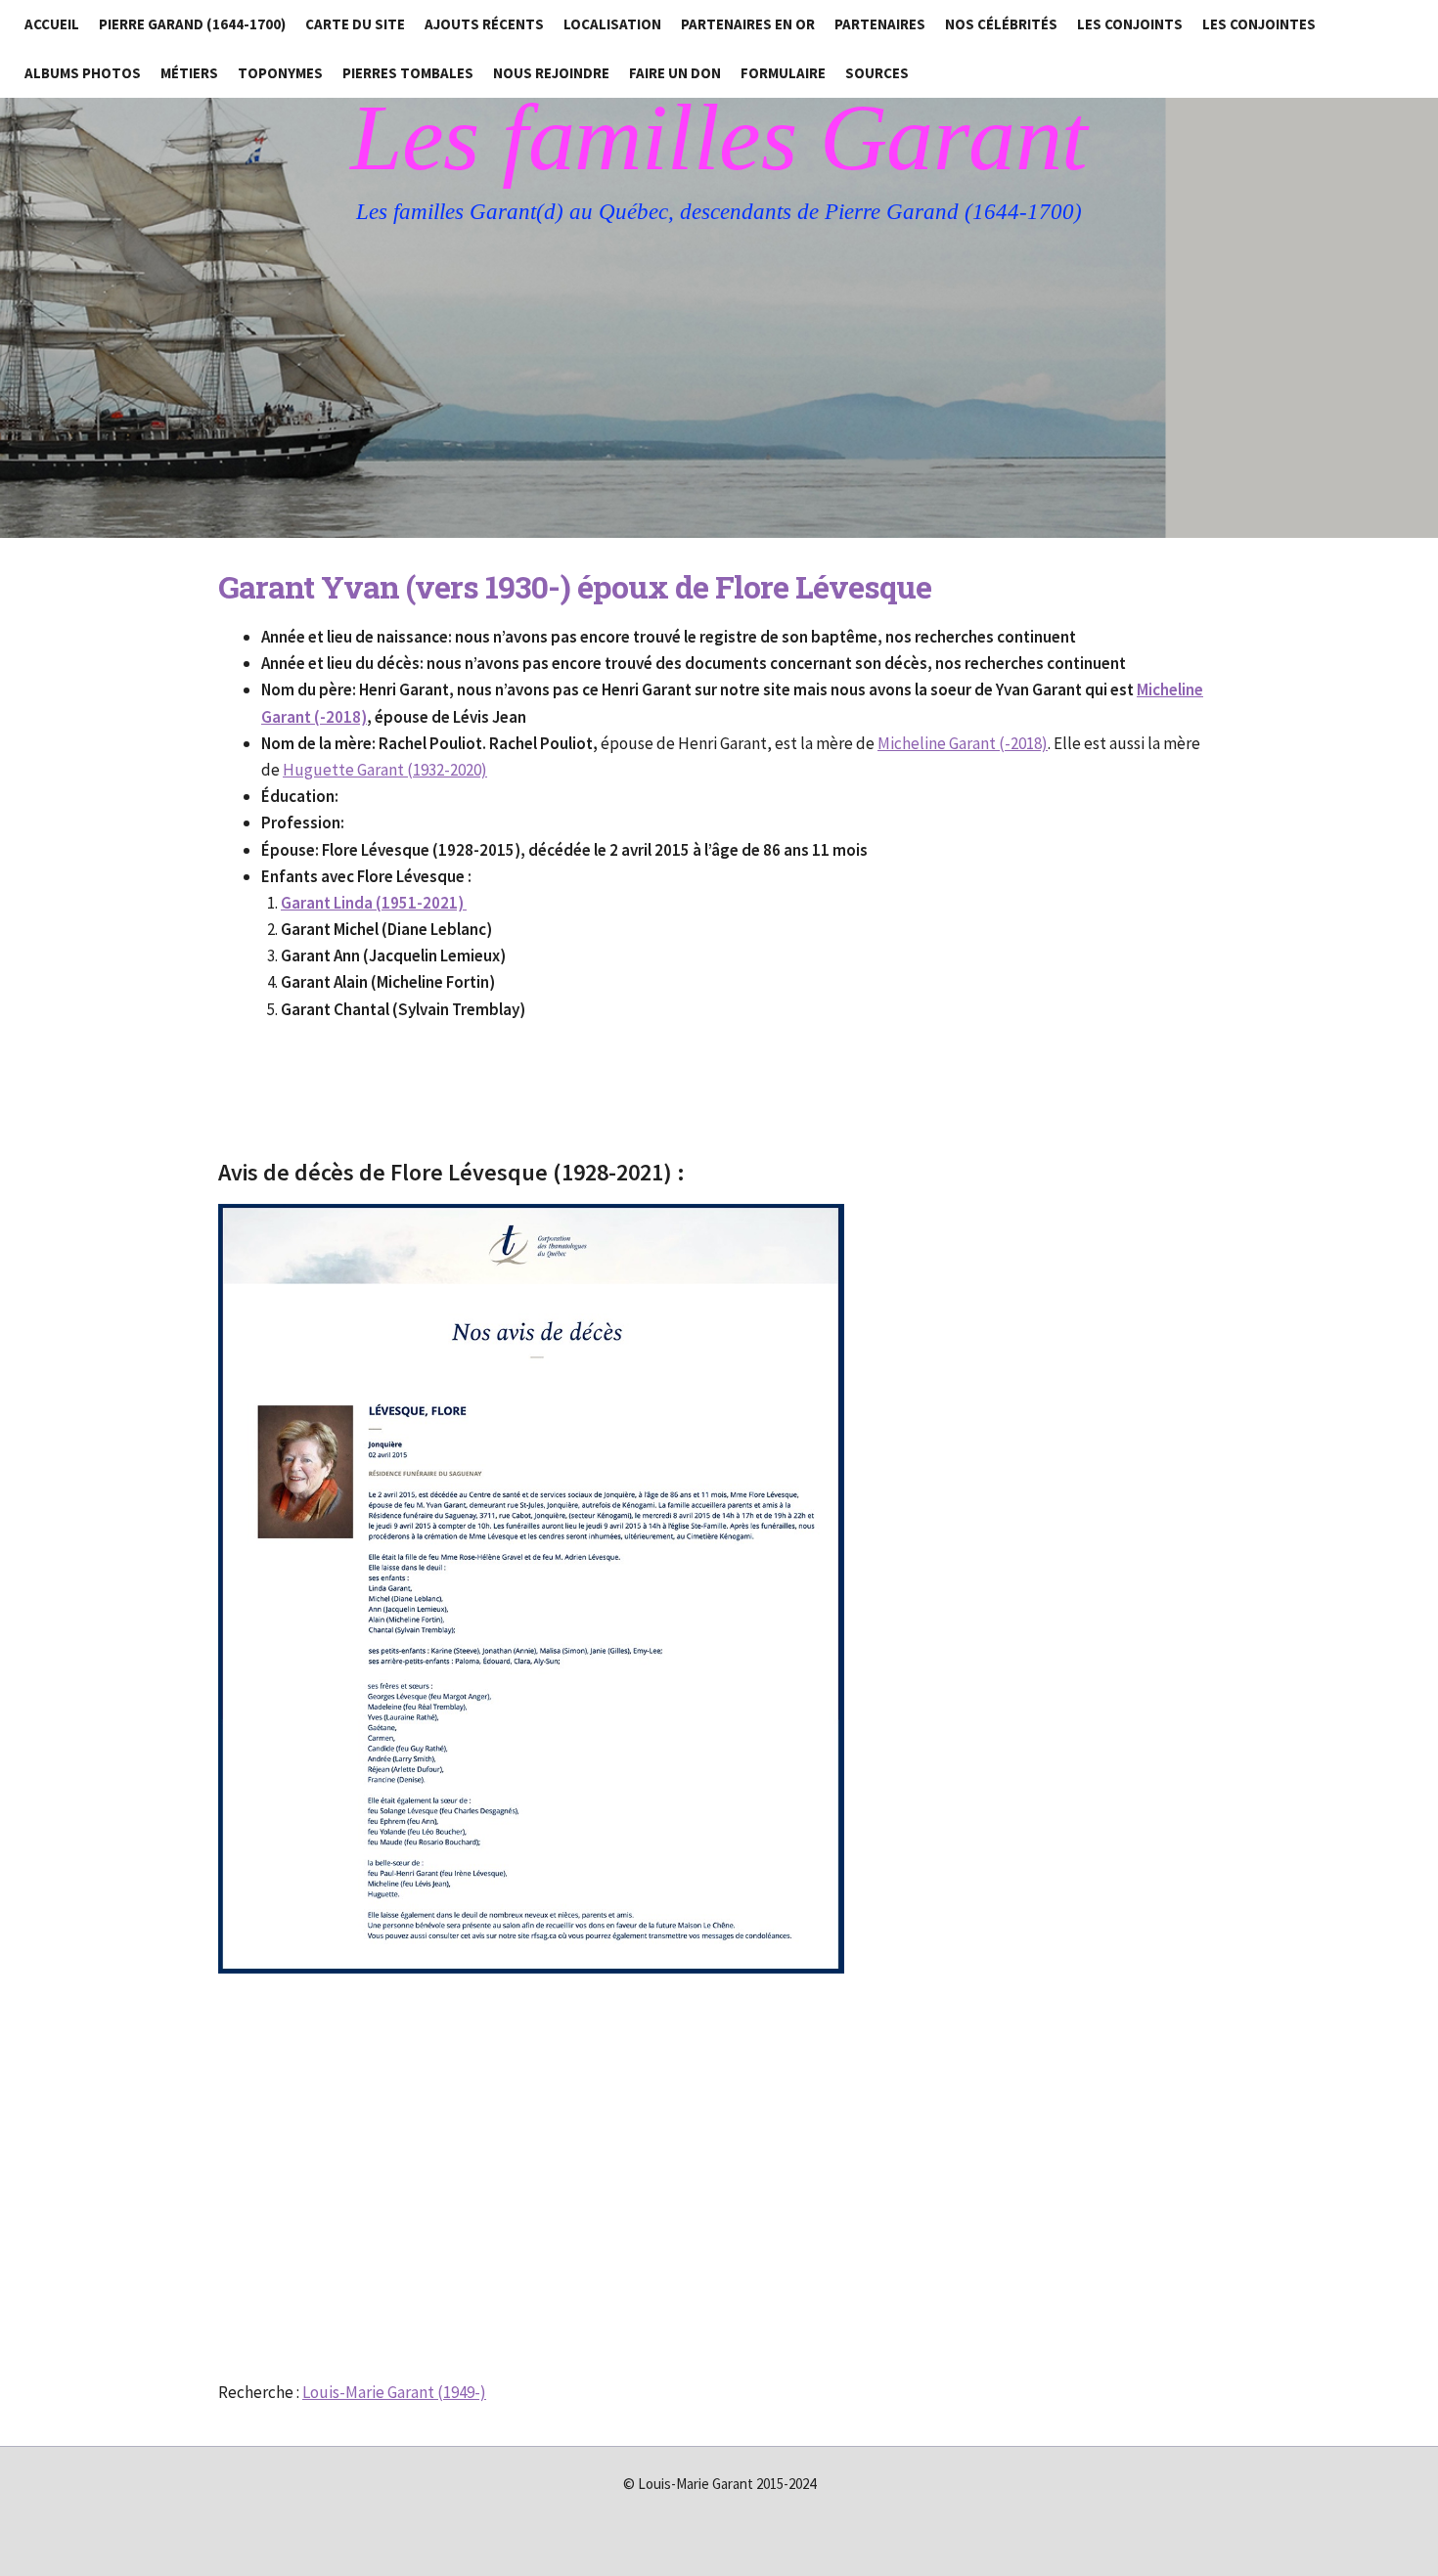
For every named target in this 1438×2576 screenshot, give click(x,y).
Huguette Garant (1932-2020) (385, 770)
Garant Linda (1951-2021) (374, 903)
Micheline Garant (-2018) (963, 743)
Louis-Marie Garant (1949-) (394, 2392)
